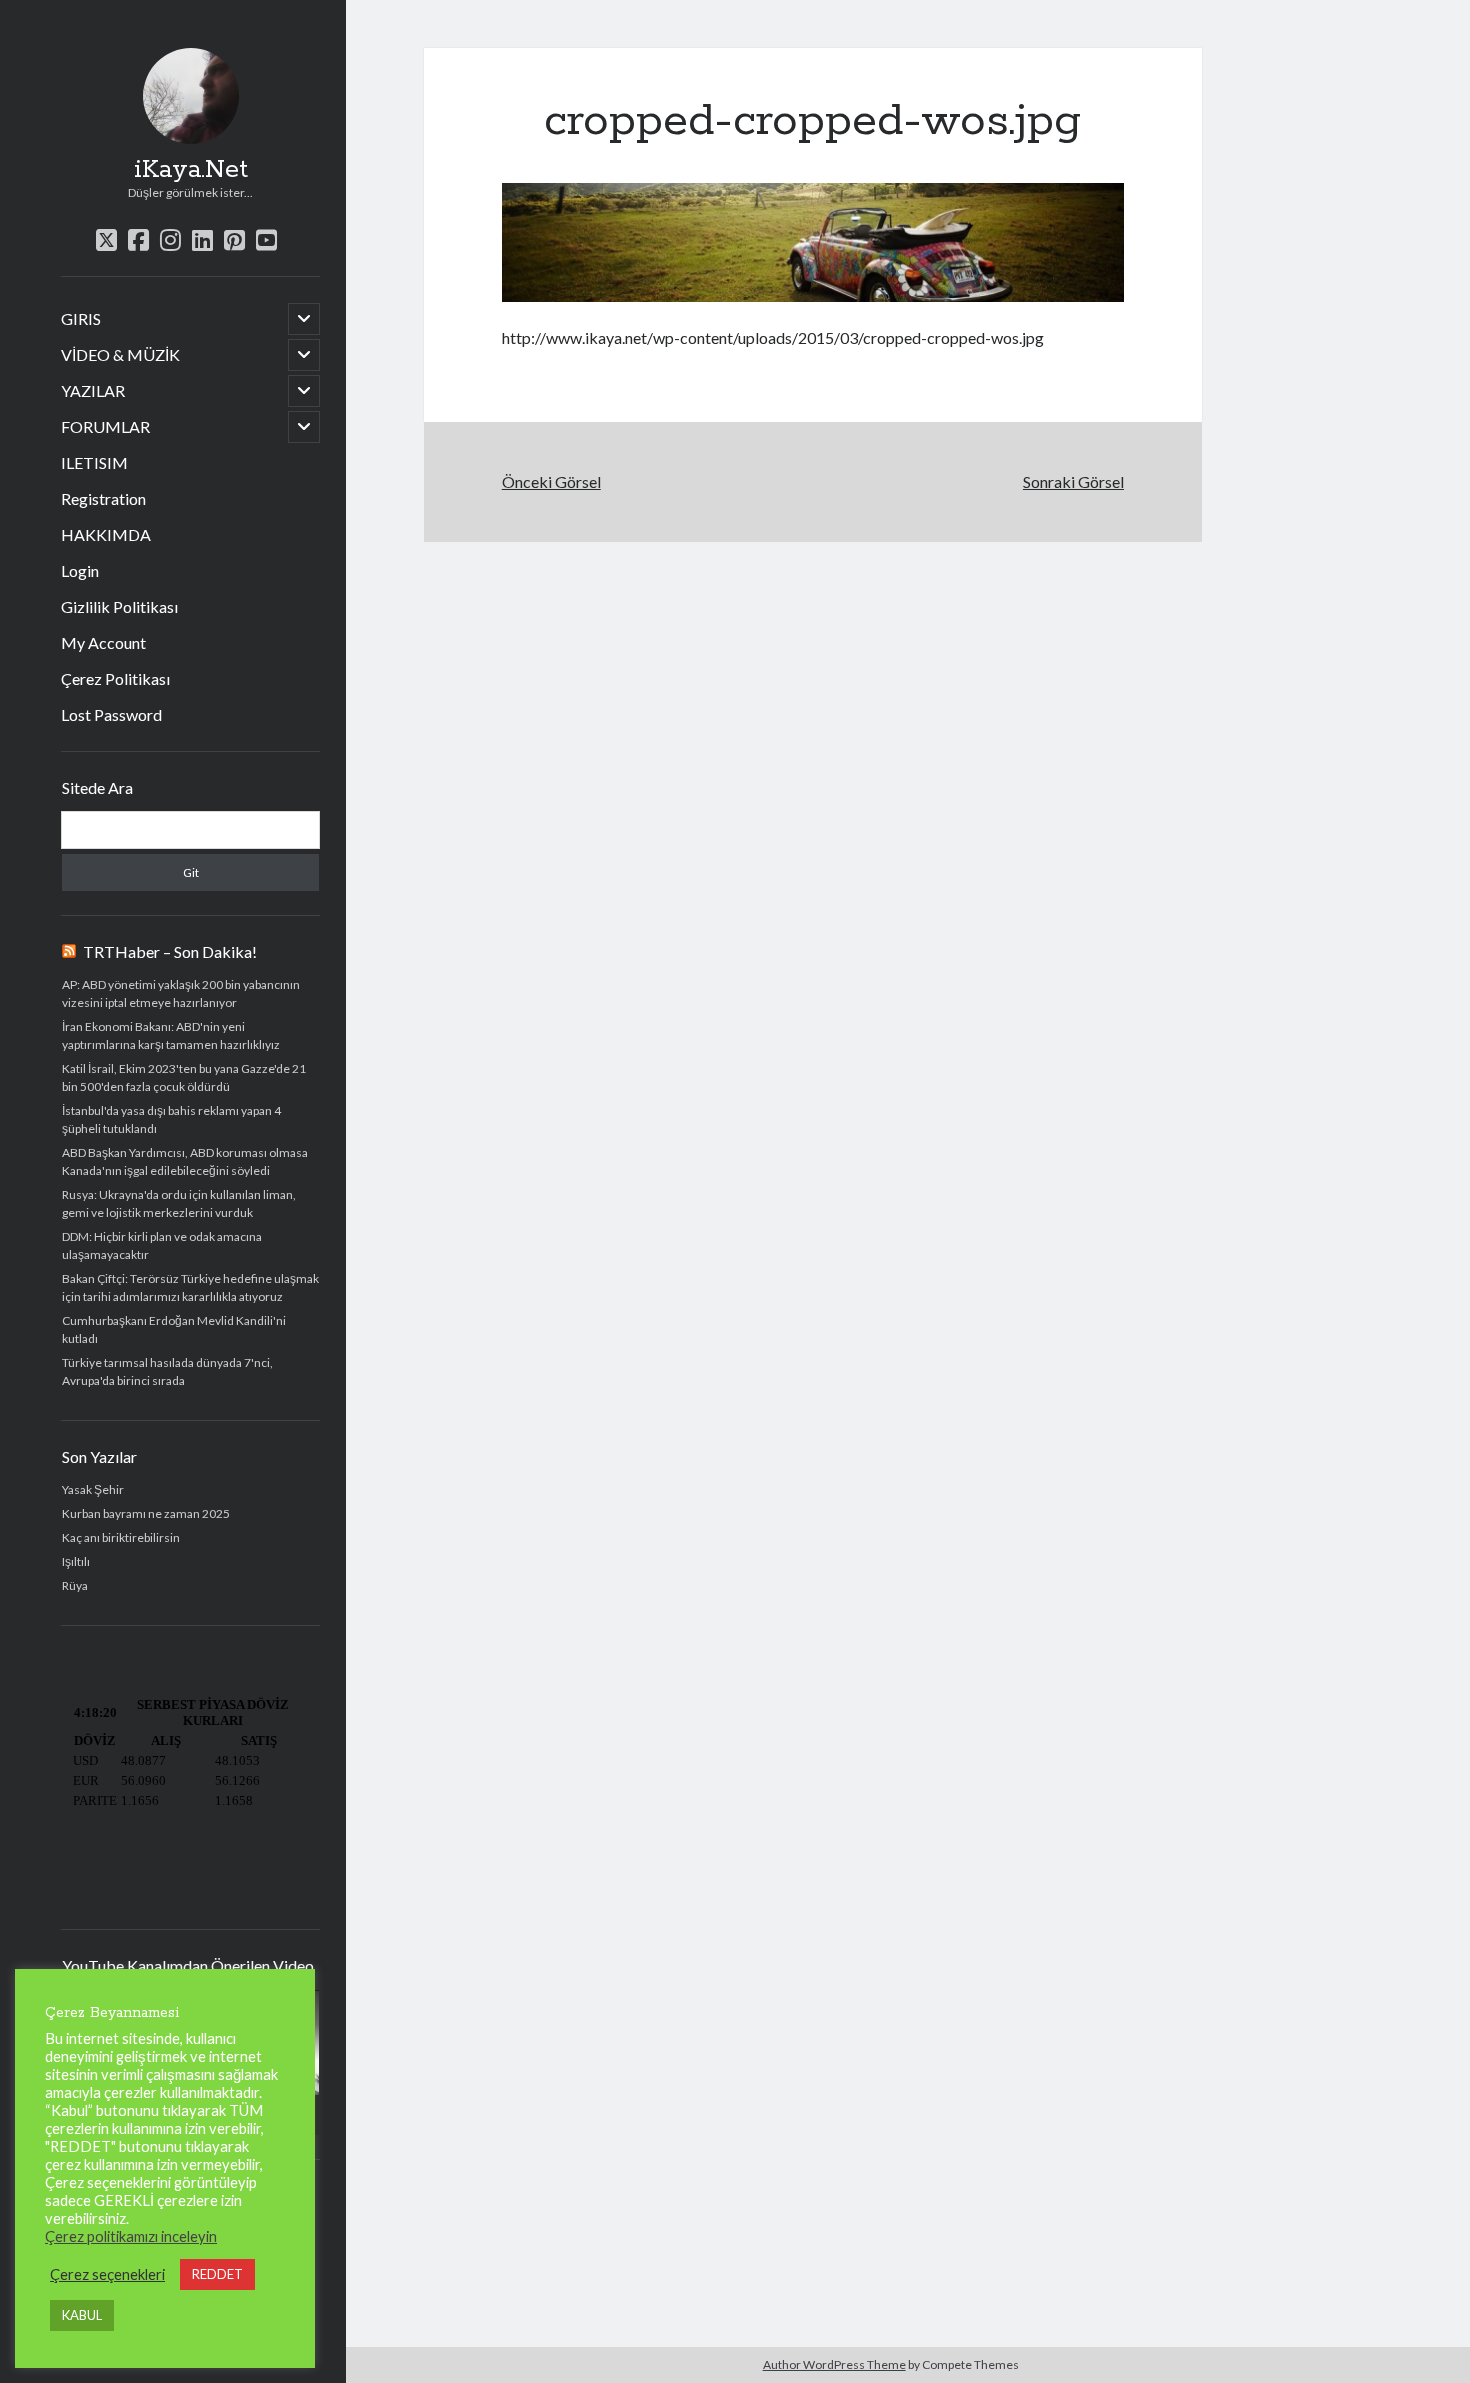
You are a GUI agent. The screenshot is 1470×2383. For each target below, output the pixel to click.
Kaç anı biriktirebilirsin (121, 1537)
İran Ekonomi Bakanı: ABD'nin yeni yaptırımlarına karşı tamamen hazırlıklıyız (171, 1035)
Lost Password (111, 714)
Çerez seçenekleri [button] (107, 2274)
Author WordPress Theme (834, 2364)
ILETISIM (94, 462)
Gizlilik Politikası (119, 606)
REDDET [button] (217, 2274)
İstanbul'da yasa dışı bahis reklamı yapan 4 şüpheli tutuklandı (171, 1119)
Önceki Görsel (551, 481)
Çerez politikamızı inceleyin (131, 2236)
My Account (103, 642)
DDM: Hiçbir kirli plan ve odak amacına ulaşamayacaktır (162, 1245)
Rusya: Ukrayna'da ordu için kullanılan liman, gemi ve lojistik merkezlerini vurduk (179, 1203)
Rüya (75, 1585)
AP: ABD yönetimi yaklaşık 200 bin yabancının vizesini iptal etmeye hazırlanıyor (181, 993)
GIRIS (81, 318)
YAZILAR (93, 390)
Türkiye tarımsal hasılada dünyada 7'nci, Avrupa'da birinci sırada (167, 1371)
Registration (103, 498)
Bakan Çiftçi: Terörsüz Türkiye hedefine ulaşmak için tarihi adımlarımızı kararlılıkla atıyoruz (190, 1287)
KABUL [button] (82, 2315)
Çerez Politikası (115, 678)
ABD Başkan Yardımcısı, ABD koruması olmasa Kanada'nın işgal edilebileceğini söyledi (185, 1161)
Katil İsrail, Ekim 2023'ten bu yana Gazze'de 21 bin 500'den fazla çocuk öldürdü (184, 1077)
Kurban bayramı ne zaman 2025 (146, 1513)
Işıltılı (76, 1561)
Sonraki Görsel (1073, 481)
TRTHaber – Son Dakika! (170, 951)
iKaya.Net (191, 170)
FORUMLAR (105, 426)
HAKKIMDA (106, 534)
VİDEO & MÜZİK (120, 354)
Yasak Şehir (93, 1489)
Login (80, 570)
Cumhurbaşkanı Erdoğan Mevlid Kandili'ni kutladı (174, 1329)
